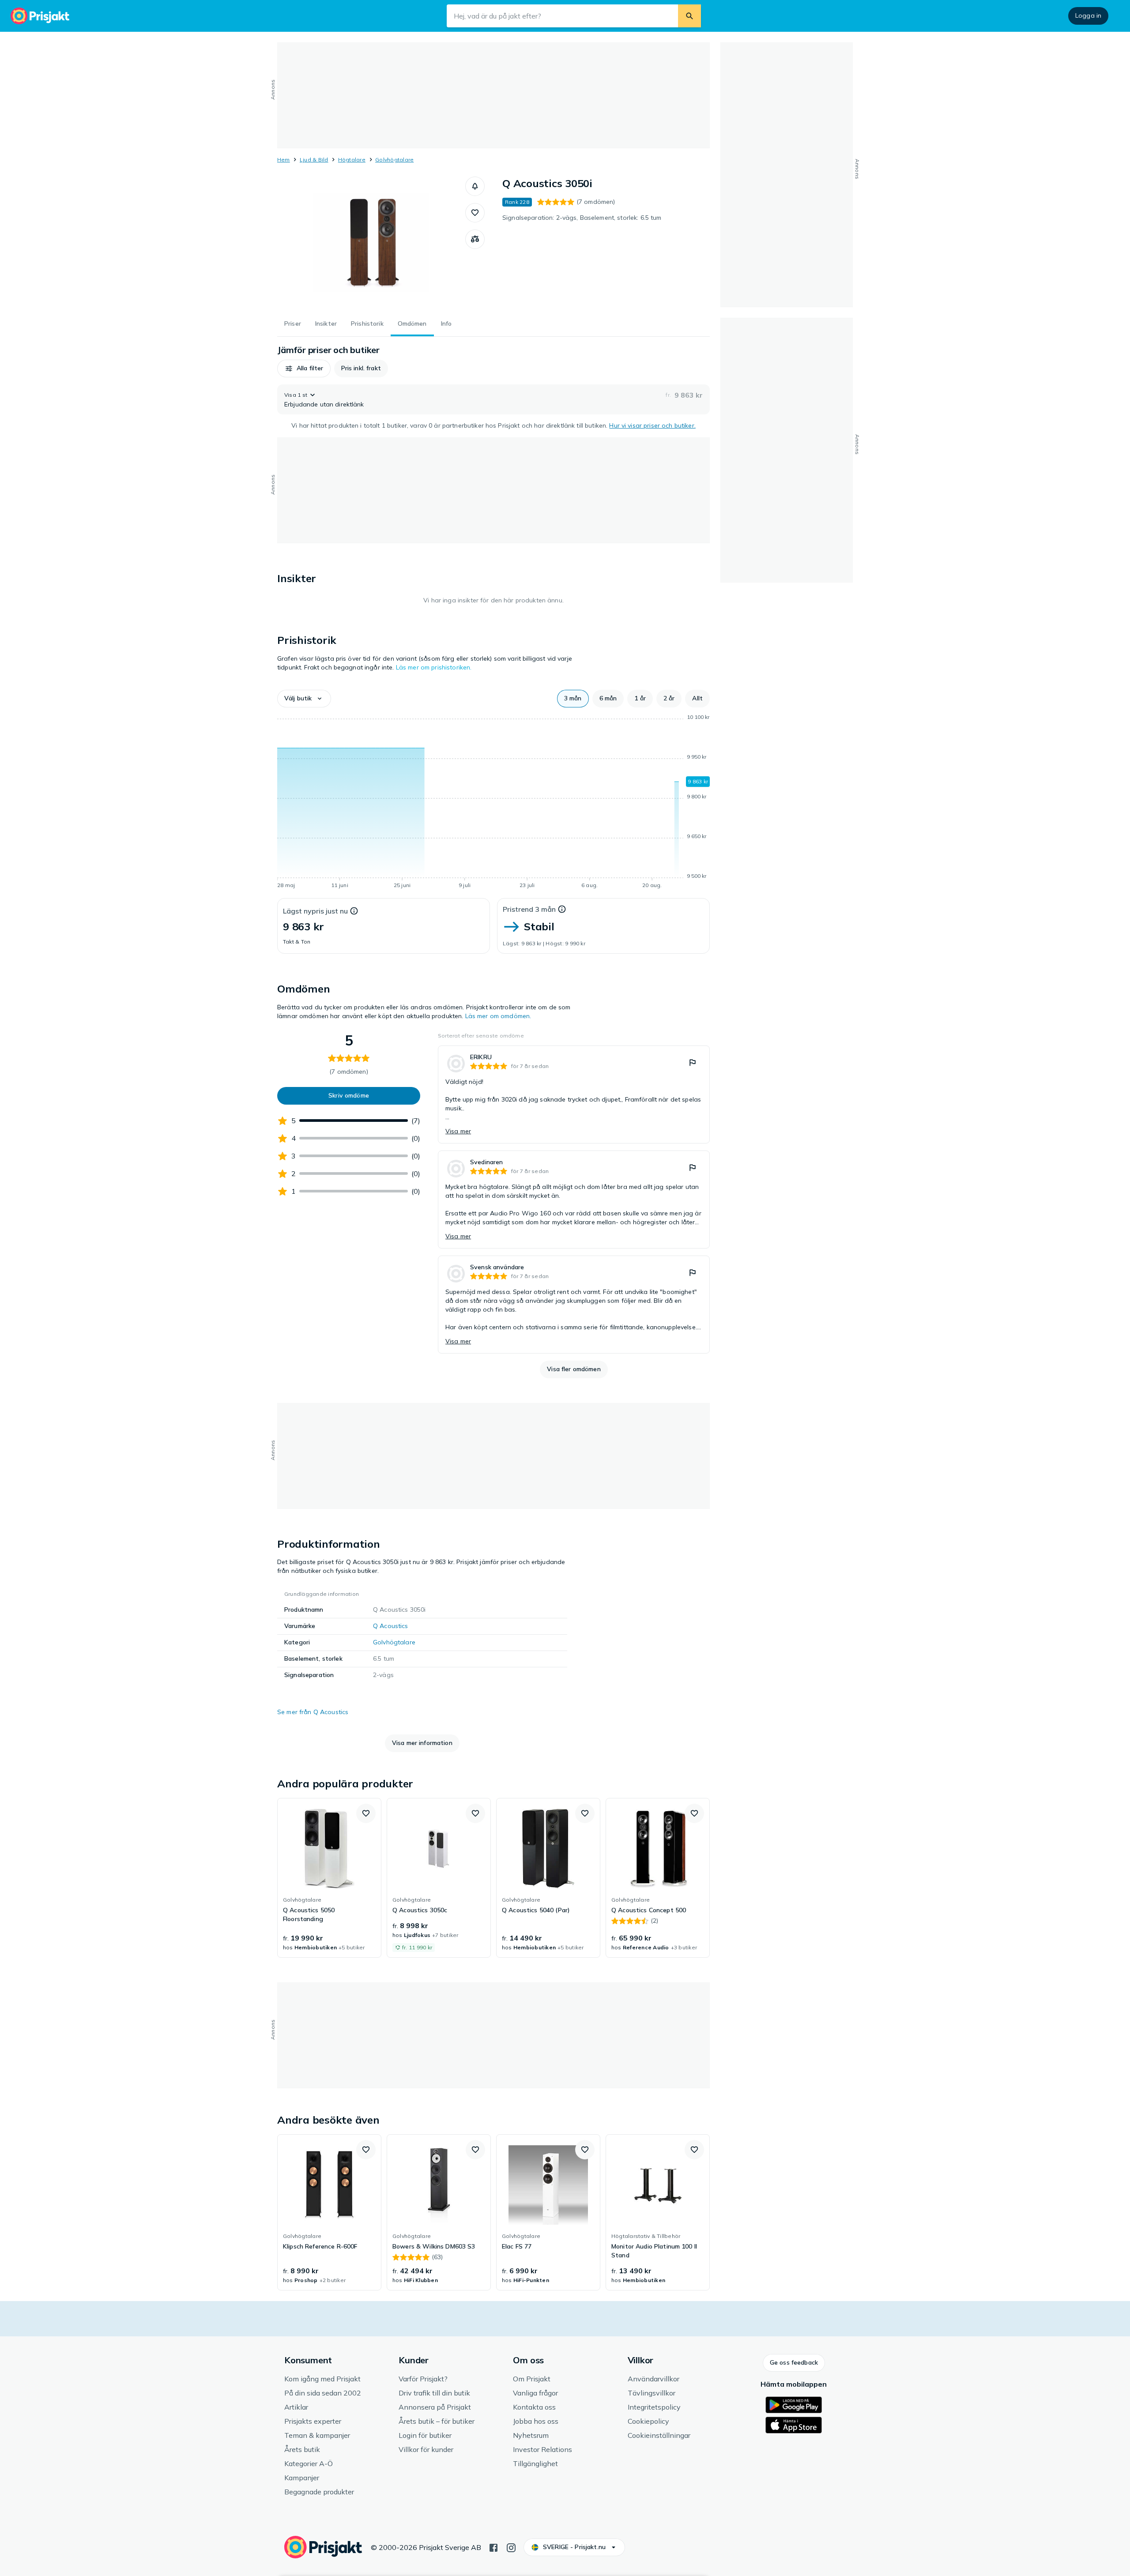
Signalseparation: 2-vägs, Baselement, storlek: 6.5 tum (582, 218)
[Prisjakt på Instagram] (511, 2547)
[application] (493, 803)
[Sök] (689, 16)
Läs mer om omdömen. (498, 1016)
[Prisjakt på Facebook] (493, 2547)
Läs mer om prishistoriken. (434, 667)
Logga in (1088, 15)
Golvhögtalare (394, 160)
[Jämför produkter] (475, 239)
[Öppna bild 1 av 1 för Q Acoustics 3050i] (371, 243)
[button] (475, 186)
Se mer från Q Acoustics (313, 1712)
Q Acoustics (391, 1626)
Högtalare (352, 160)
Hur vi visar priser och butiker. (652, 425)
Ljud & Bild (314, 160)
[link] (574, 1094)
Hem (284, 160)
